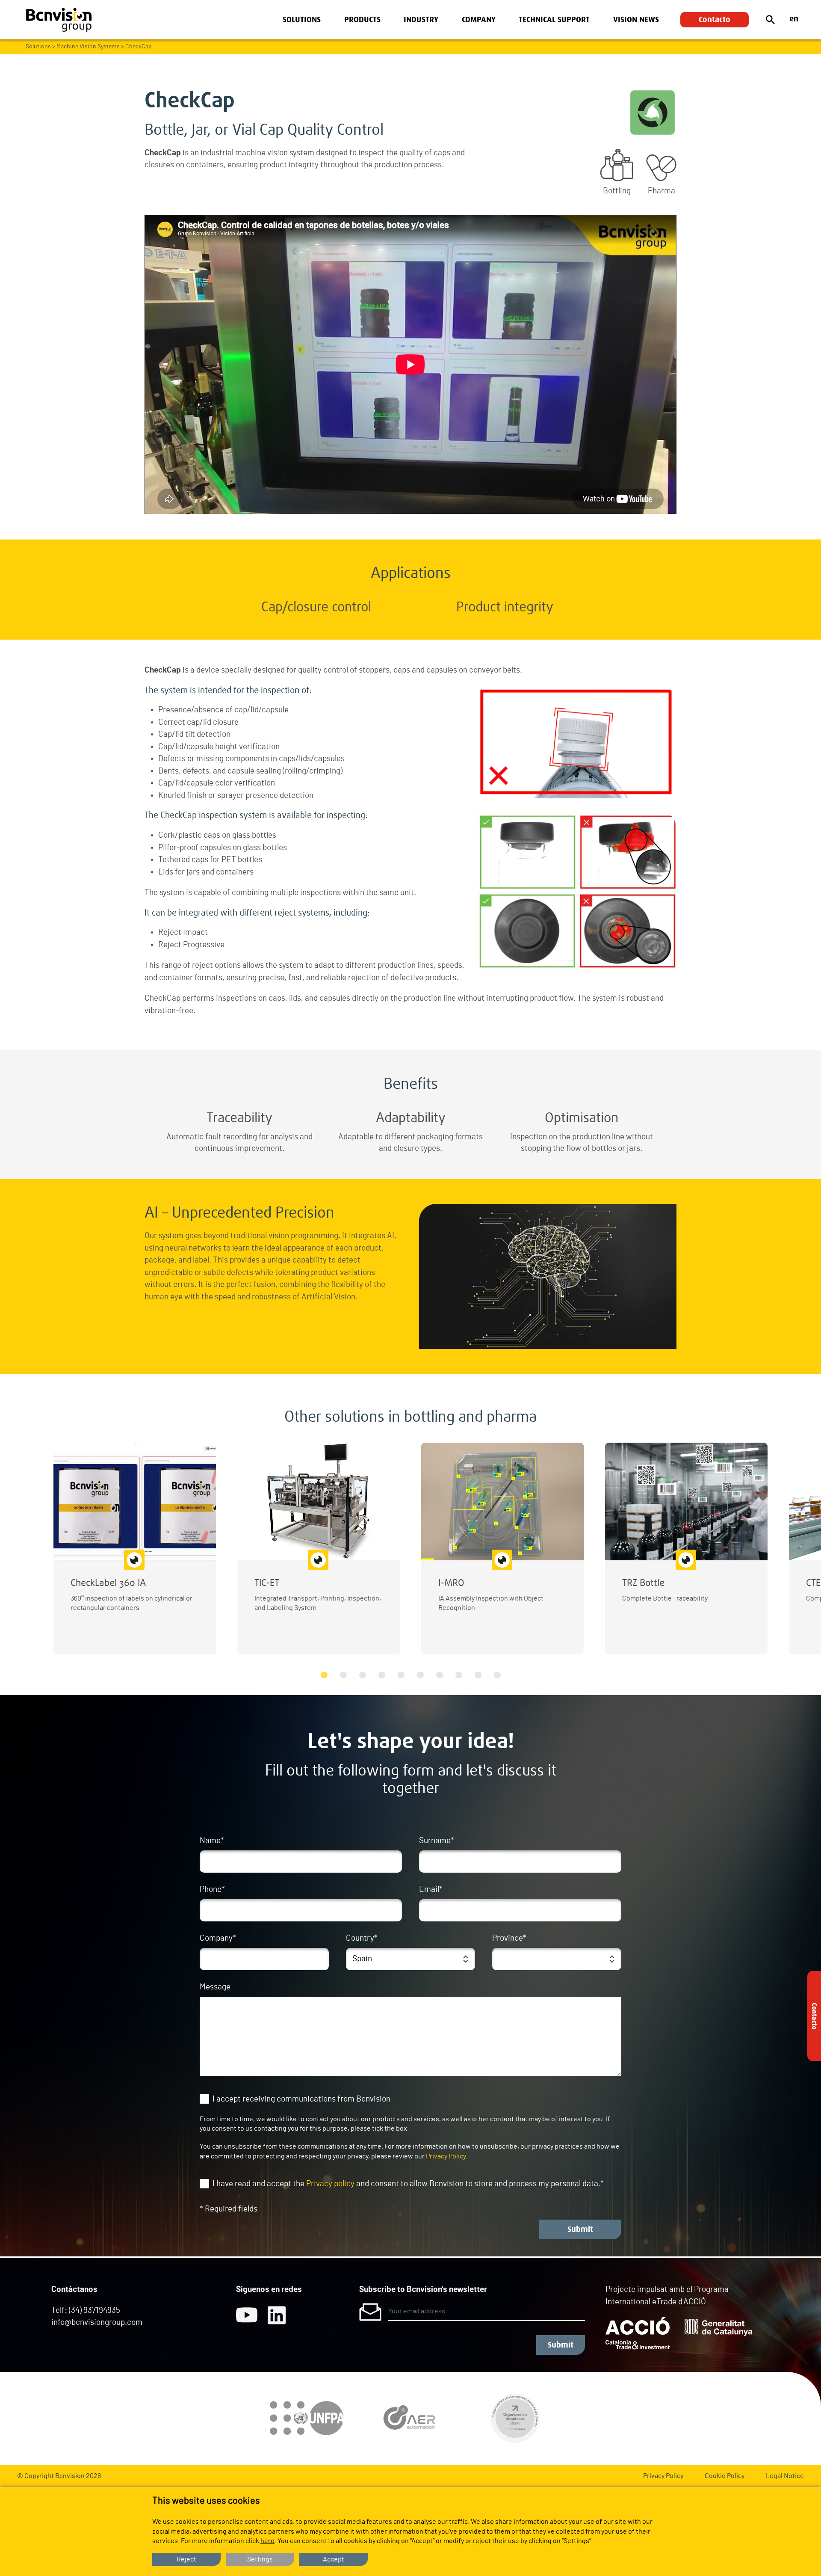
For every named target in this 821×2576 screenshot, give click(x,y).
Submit (580, 2229)
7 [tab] (439, 1675)
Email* (431, 1890)
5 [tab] (401, 1675)
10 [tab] (497, 1675)
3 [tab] (362, 1675)
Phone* (212, 1890)
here (267, 2541)
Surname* (437, 1841)
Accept (334, 2559)
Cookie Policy (725, 2476)
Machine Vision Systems (88, 47)
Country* (362, 1938)
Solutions (302, 20)
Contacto (715, 20)
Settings (260, 2559)
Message (215, 1987)
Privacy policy (330, 2184)
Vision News (636, 20)
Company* (218, 1938)
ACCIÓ (695, 2302)
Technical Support (554, 20)
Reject (186, 2559)
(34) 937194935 (95, 2311)
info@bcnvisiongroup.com (97, 2323)
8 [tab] (459, 1675)
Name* (212, 1841)
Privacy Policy (446, 2156)
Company (479, 20)
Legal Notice (785, 2476)
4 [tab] (382, 1675)
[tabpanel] (135, 1549)
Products (362, 20)
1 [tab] (324, 1675)
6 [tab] (420, 1675)
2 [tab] (343, 1675)
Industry (421, 20)
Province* (509, 1938)
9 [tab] (478, 1675)
